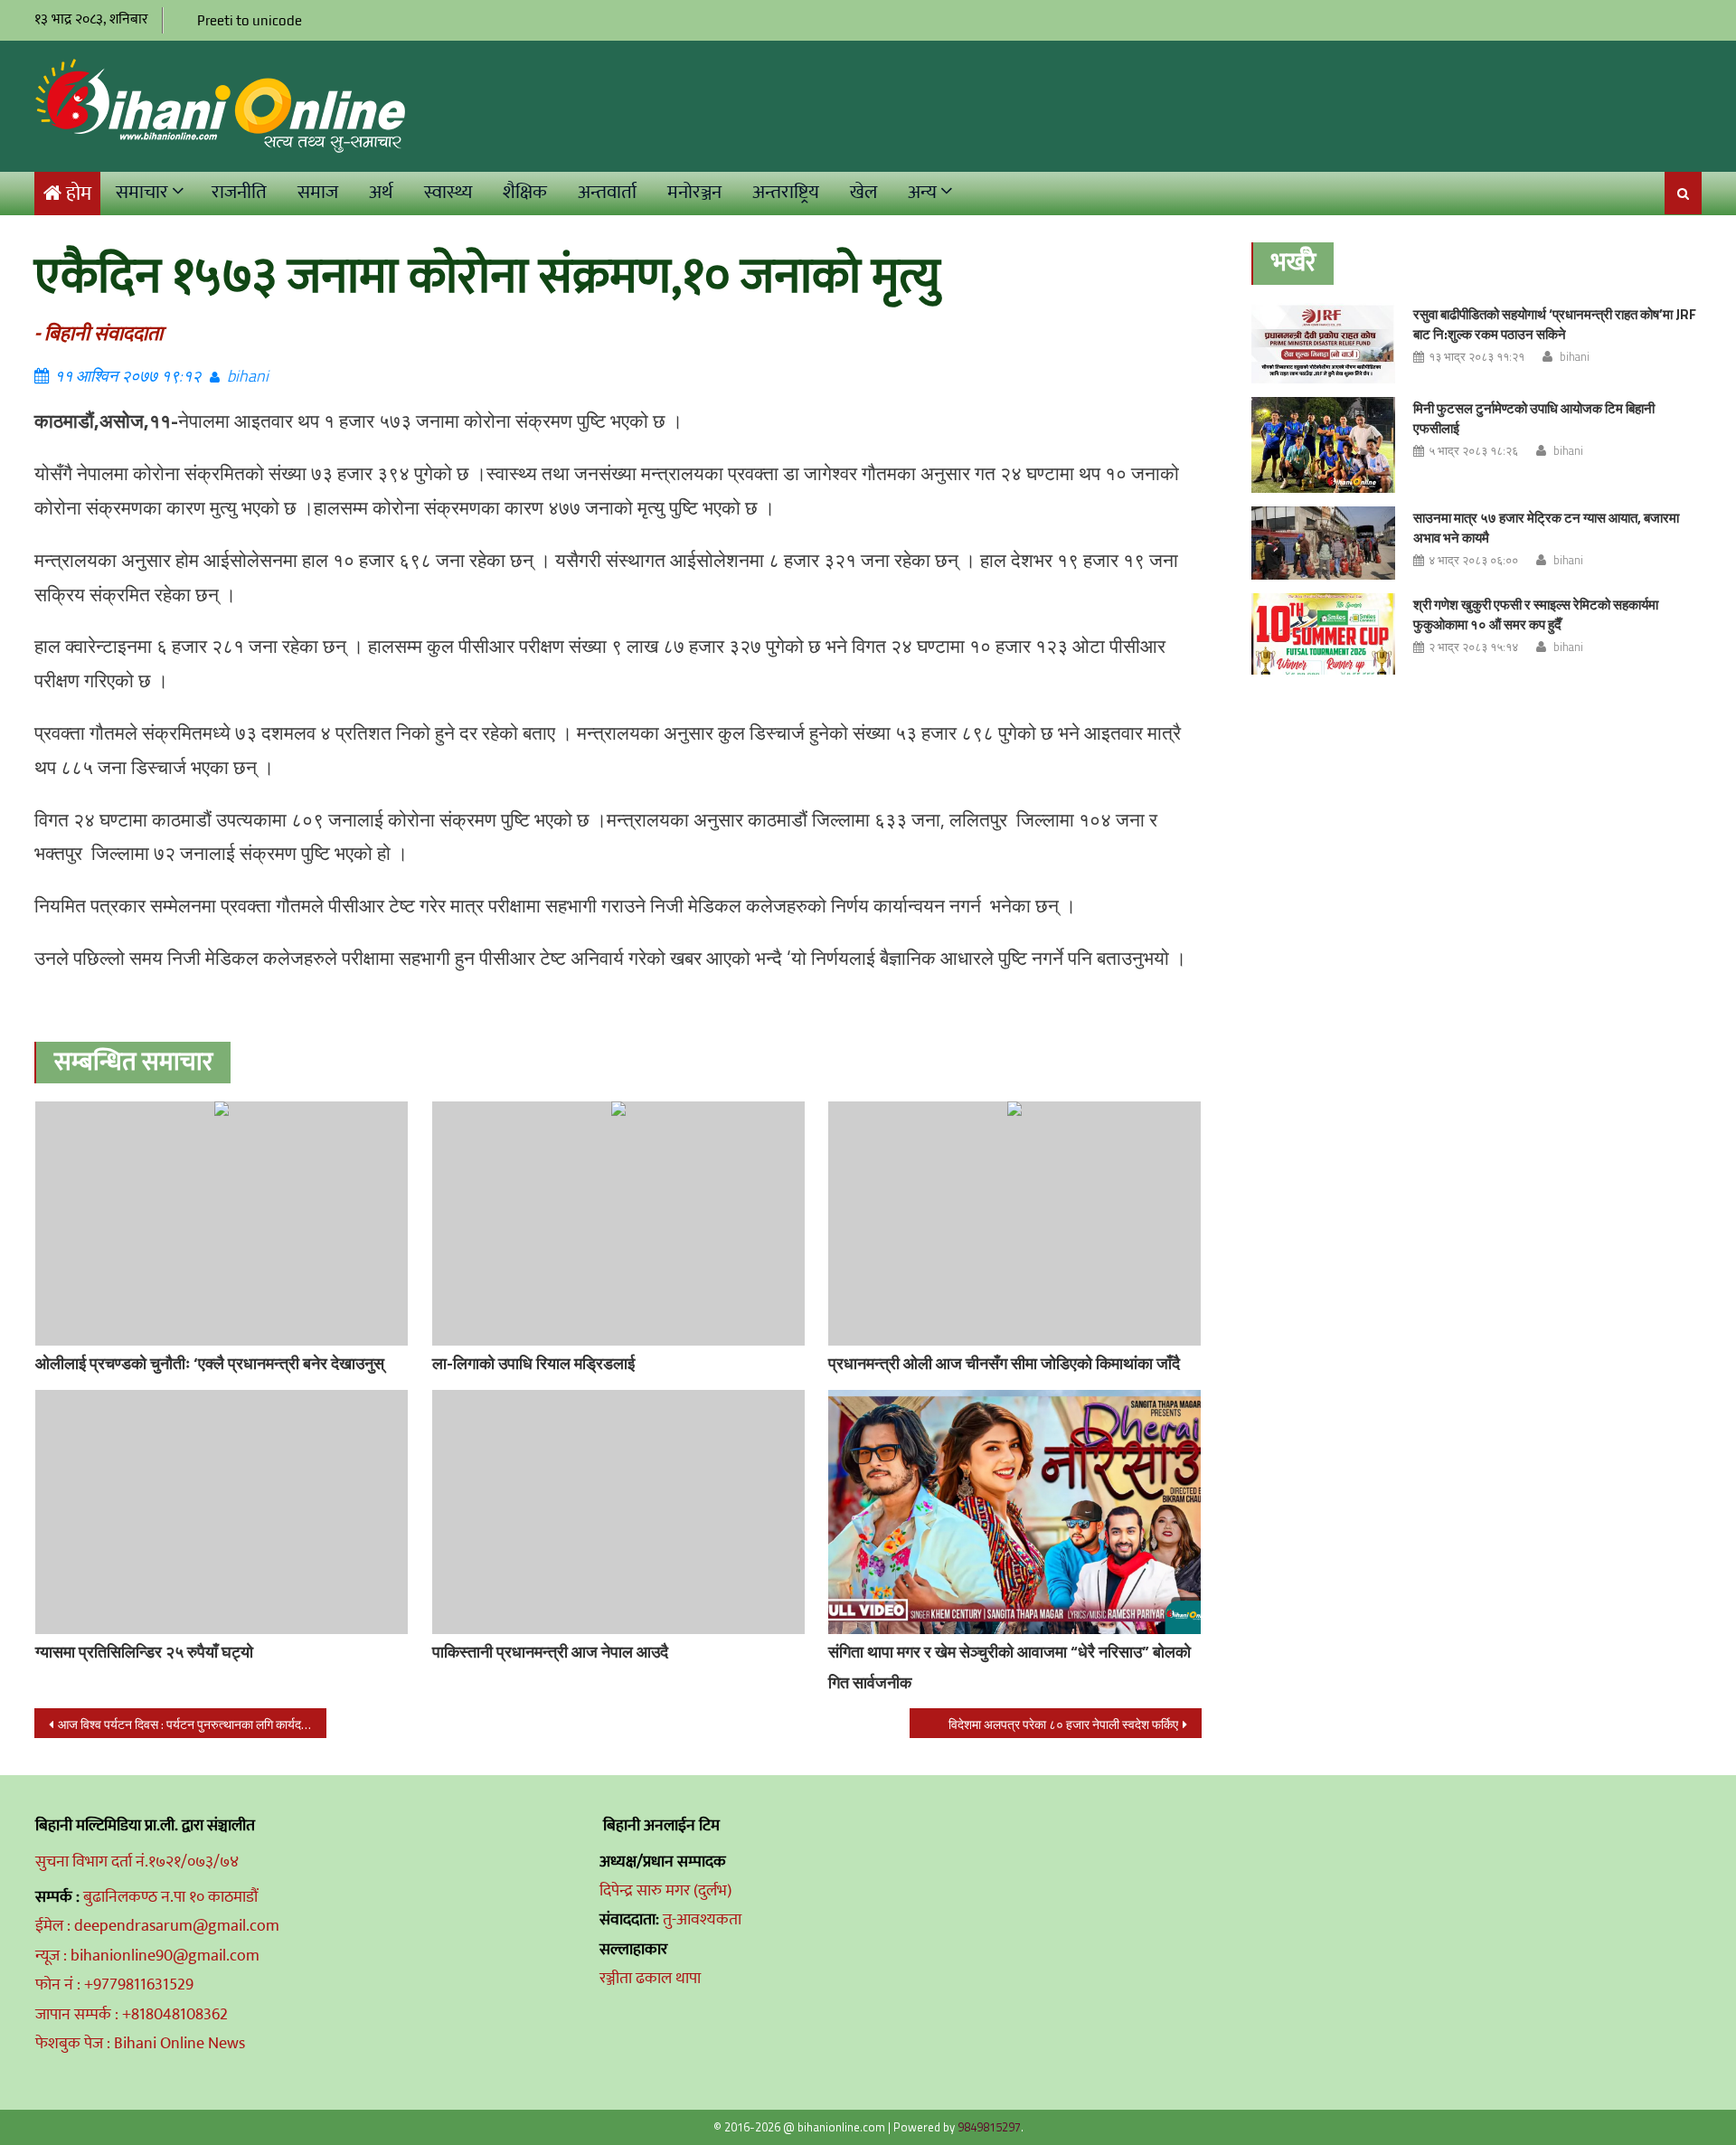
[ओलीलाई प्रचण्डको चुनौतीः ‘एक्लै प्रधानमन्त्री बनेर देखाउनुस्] (222, 1224)
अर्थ (381, 192)
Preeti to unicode (250, 20)
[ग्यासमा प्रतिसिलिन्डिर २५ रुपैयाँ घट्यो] (222, 1512)
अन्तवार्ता (607, 192)
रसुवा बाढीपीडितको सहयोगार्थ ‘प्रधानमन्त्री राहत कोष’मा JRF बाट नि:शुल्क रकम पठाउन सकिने (1555, 324)
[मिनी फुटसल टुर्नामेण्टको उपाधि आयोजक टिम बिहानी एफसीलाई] (1323, 445)
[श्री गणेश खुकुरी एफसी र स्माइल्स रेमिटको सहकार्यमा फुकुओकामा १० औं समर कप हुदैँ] (1323, 634)
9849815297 (989, 2127)
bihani (248, 376)
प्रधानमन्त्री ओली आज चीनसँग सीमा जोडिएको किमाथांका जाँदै (1004, 1363)
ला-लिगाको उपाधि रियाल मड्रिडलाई (533, 1363)
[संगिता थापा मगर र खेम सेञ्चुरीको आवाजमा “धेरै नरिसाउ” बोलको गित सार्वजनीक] (1014, 1512)
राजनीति (239, 192)
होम (79, 194)
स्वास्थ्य (448, 192)
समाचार (142, 192)
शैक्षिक (525, 192)
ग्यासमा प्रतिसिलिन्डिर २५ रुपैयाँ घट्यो (144, 1652)
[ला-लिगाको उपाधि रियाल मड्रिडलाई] (618, 1224)
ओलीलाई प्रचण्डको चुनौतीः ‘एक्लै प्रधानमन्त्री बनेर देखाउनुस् (210, 1363)
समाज (318, 192)
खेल (863, 192)
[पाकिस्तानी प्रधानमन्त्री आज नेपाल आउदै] (618, 1512)
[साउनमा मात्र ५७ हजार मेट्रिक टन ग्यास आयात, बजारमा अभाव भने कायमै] (1323, 543)
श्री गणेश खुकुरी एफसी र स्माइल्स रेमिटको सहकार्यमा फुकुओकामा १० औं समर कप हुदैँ (1536, 614)
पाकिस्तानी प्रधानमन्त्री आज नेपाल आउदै (550, 1652)
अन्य (922, 192)
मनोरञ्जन (694, 192)
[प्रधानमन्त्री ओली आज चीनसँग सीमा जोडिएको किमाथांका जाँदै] (1014, 1224)
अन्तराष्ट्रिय (786, 192)
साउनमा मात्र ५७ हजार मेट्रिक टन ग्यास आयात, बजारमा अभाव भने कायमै (1546, 528)
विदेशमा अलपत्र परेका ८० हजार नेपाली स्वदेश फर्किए (1063, 1724)
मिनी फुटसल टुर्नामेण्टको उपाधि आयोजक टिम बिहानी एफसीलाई (1534, 418)
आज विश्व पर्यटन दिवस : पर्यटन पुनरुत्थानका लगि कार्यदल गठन (192, 1724)
